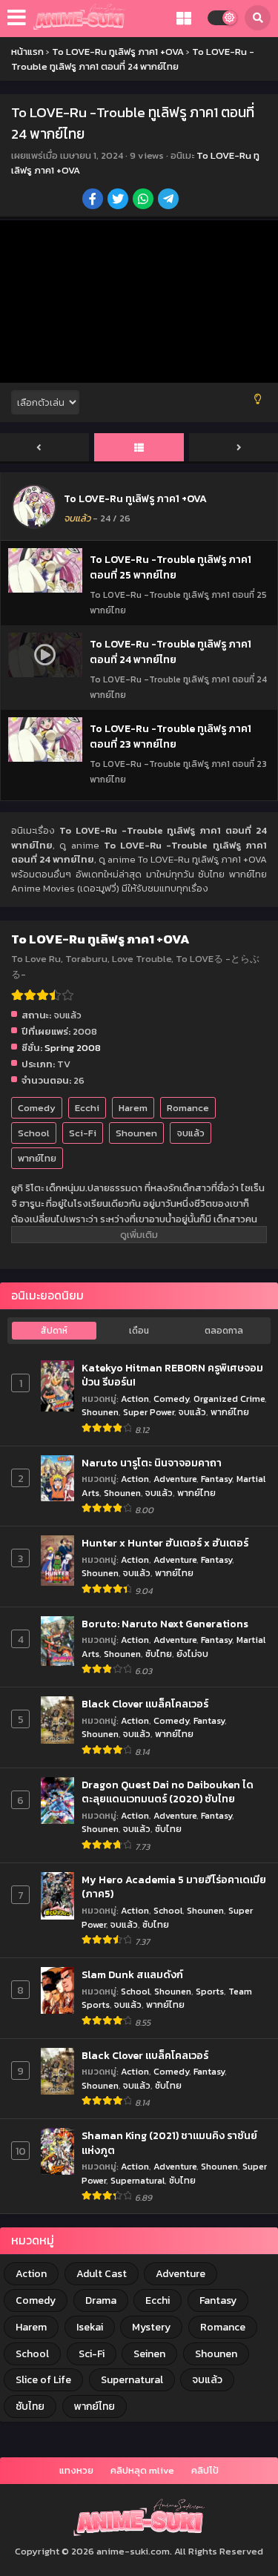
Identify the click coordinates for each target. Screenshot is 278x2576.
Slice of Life (43, 2380)
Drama (101, 2300)
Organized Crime (229, 1399)
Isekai (90, 2327)
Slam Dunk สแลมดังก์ (132, 1975)
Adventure (175, 1479)
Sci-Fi (83, 1133)
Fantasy (216, 1479)
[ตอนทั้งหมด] (139, 448)
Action (135, 1399)
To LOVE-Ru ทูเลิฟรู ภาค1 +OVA (135, 499)
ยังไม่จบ (192, 1654)
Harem (133, 1108)
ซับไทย (159, 1654)
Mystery (151, 2327)
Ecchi (87, 1108)
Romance (188, 1108)
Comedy (37, 1108)
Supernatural (138, 2180)
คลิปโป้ (205, 2470)
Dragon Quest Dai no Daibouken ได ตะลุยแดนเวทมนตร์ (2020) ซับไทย (168, 1792)
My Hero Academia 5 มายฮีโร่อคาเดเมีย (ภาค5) (174, 1887)
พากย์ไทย (37, 1158)
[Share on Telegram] (169, 200)
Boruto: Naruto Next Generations (165, 1624)
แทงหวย (76, 2470)
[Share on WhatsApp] (144, 200)
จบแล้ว (191, 1133)
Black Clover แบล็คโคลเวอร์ (145, 1704)
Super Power (149, 1412)
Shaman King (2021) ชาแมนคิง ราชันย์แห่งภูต (169, 2143)
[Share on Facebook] (94, 200)
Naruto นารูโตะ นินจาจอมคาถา (152, 1463)
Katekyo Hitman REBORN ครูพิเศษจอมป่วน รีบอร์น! (172, 1376)
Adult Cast (102, 2274)
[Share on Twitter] (119, 200)
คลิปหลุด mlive (142, 2470)
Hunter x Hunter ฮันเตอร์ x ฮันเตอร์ (165, 1544)
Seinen (149, 2354)
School (34, 1133)
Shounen (136, 1133)
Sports (210, 1991)
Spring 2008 (73, 1048)
